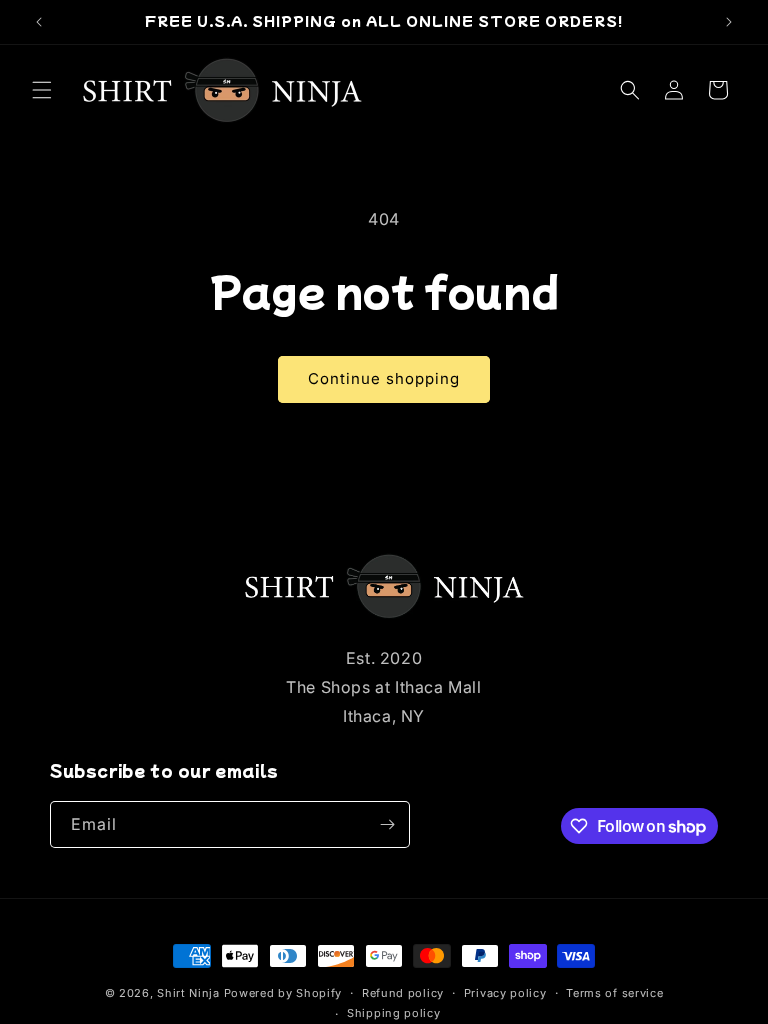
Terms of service (614, 993)
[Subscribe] (387, 824)
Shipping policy (394, 1013)
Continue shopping (384, 378)
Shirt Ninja (190, 993)
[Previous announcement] (39, 22)
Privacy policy (505, 993)
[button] (42, 90)
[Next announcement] (729, 22)
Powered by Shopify (283, 993)
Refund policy (403, 993)
